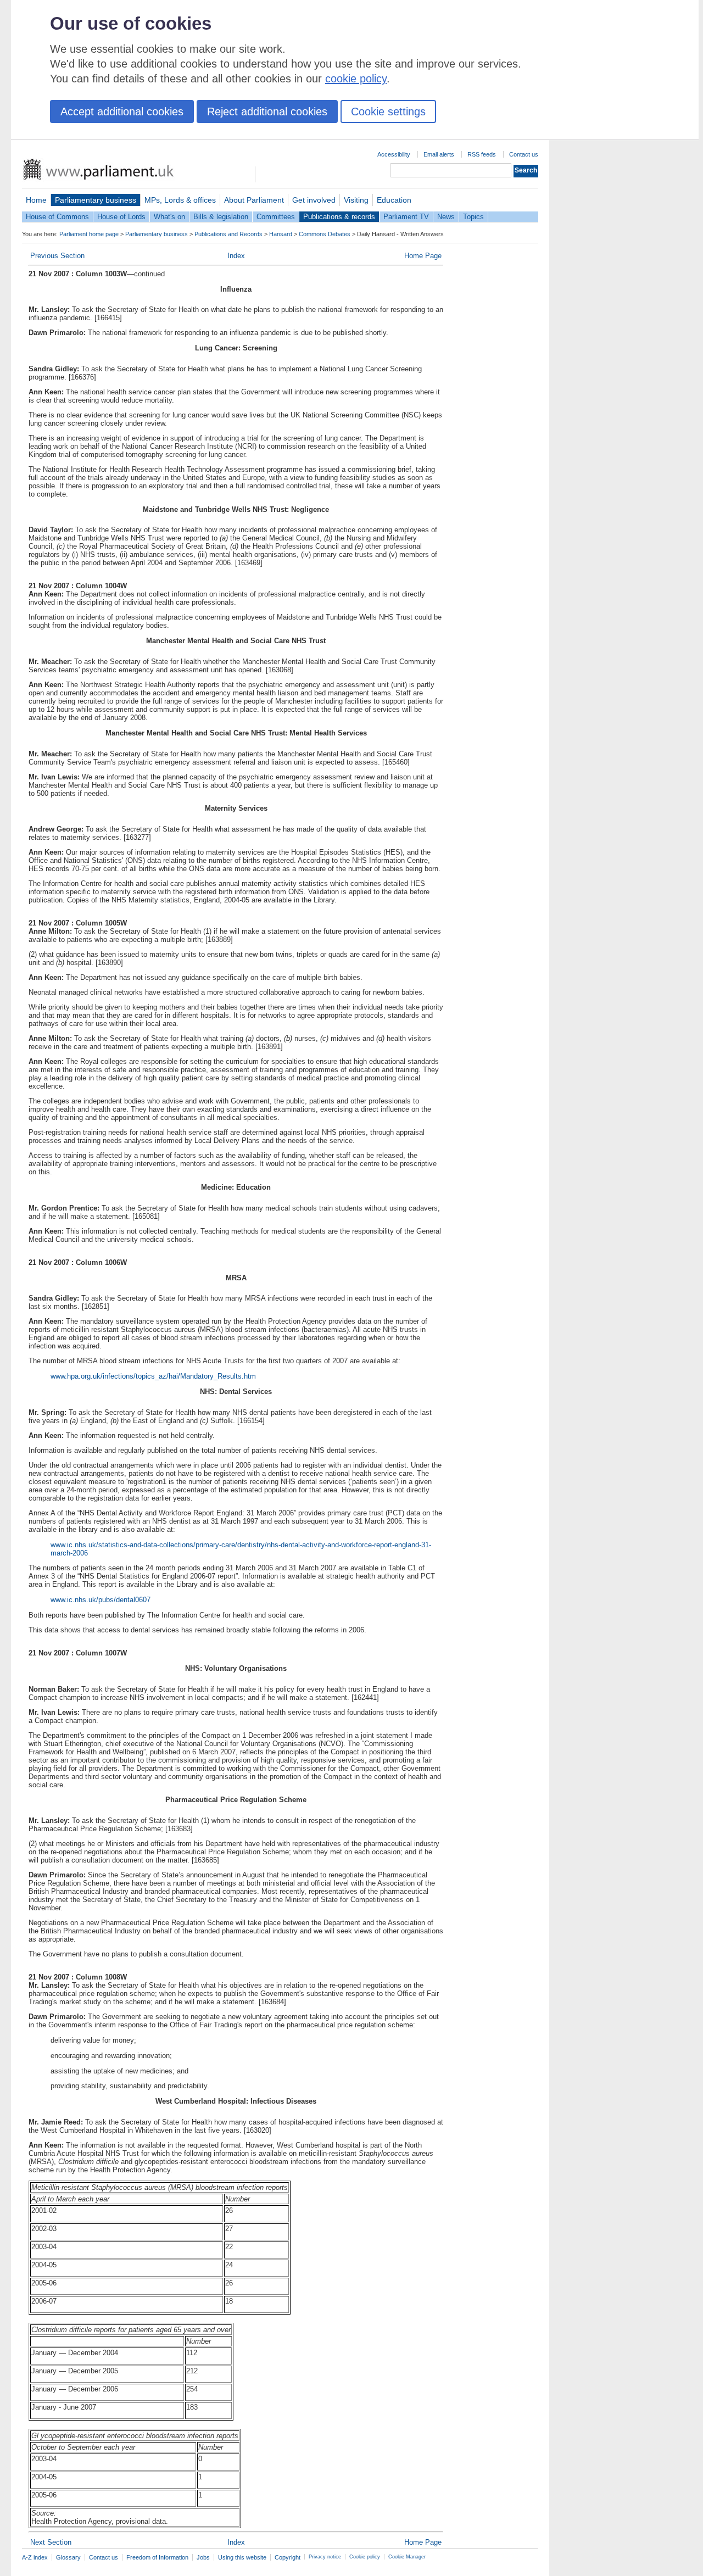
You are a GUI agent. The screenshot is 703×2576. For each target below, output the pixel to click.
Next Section (51, 2542)
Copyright (288, 2557)
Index (236, 256)
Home (36, 200)
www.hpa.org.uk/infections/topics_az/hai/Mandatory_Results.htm (153, 1376)
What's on (169, 217)
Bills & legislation (221, 217)
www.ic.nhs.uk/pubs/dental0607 (101, 1600)
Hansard (281, 234)
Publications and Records (228, 234)
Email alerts (439, 154)
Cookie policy (365, 2557)
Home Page (423, 256)
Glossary (68, 2557)
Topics (473, 217)
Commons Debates (325, 234)
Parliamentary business (96, 200)
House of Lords (121, 217)
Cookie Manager (407, 2557)
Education (394, 200)
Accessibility (394, 154)
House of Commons (57, 217)
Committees (276, 217)
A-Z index (35, 2557)
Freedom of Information (157, 2557)
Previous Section (57, 256)
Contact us (524, 154)
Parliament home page (89, 234)
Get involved (314, 200)
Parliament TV (406, 217)
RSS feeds (482, 154)
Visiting (356, 200)
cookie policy (356, 79)
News (446, 217)
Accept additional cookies (122, 111)
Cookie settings (388, 111)
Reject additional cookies (267, 111)
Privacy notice (325, 2557)
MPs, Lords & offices (180, 200)
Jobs (203, 2557)
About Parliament (254, 200)
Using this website (242, 2557)
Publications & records (339, 217)
